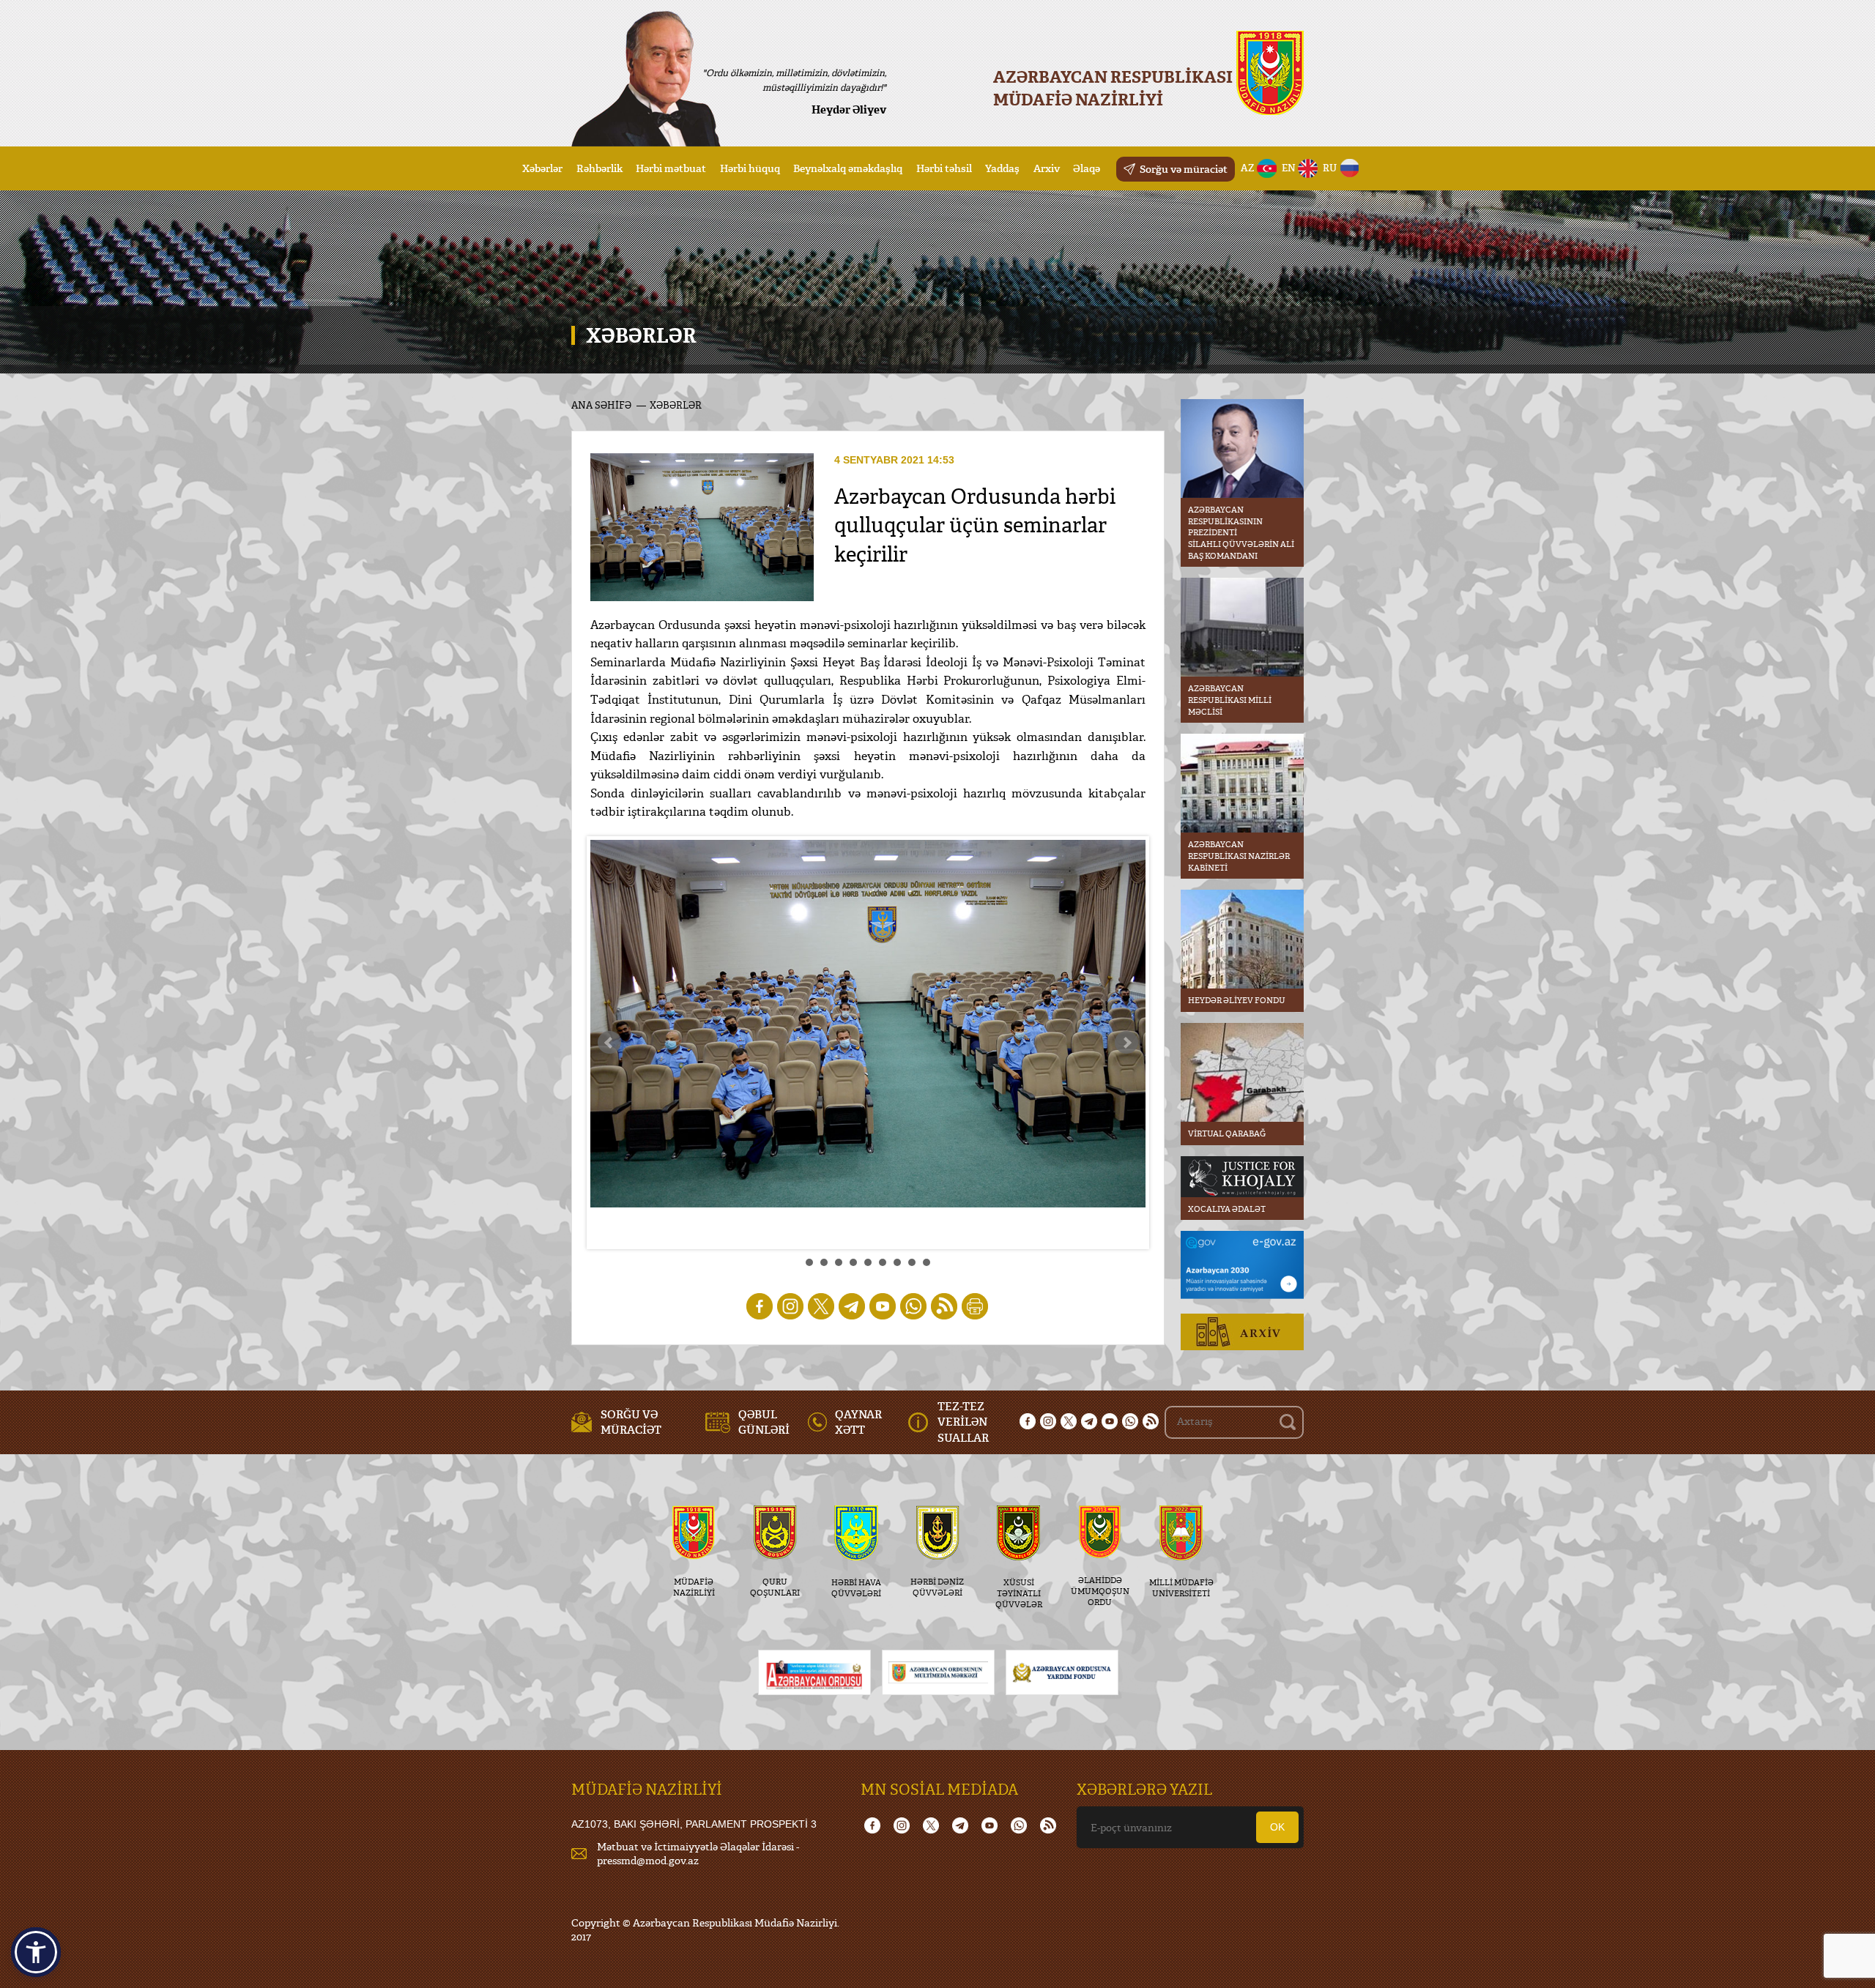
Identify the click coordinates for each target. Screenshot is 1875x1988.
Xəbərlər (542, 168)
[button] (36, 1952)
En (1289, 168)
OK (1277, 1827)
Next (1126, 1043)
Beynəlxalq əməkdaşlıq (848, 168)
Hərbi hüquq (750, 168)
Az (1248, 168)
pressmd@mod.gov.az (648, 1860)
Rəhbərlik (599, 168)
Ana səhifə (601, 405)
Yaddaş (1002, 168)
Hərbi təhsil (944, 168)
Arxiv (1047, 168)
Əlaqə (1087, 168)
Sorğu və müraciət (1184, 169)
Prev (609, 1043)
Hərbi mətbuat (671, 168)
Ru (1330, 168)
